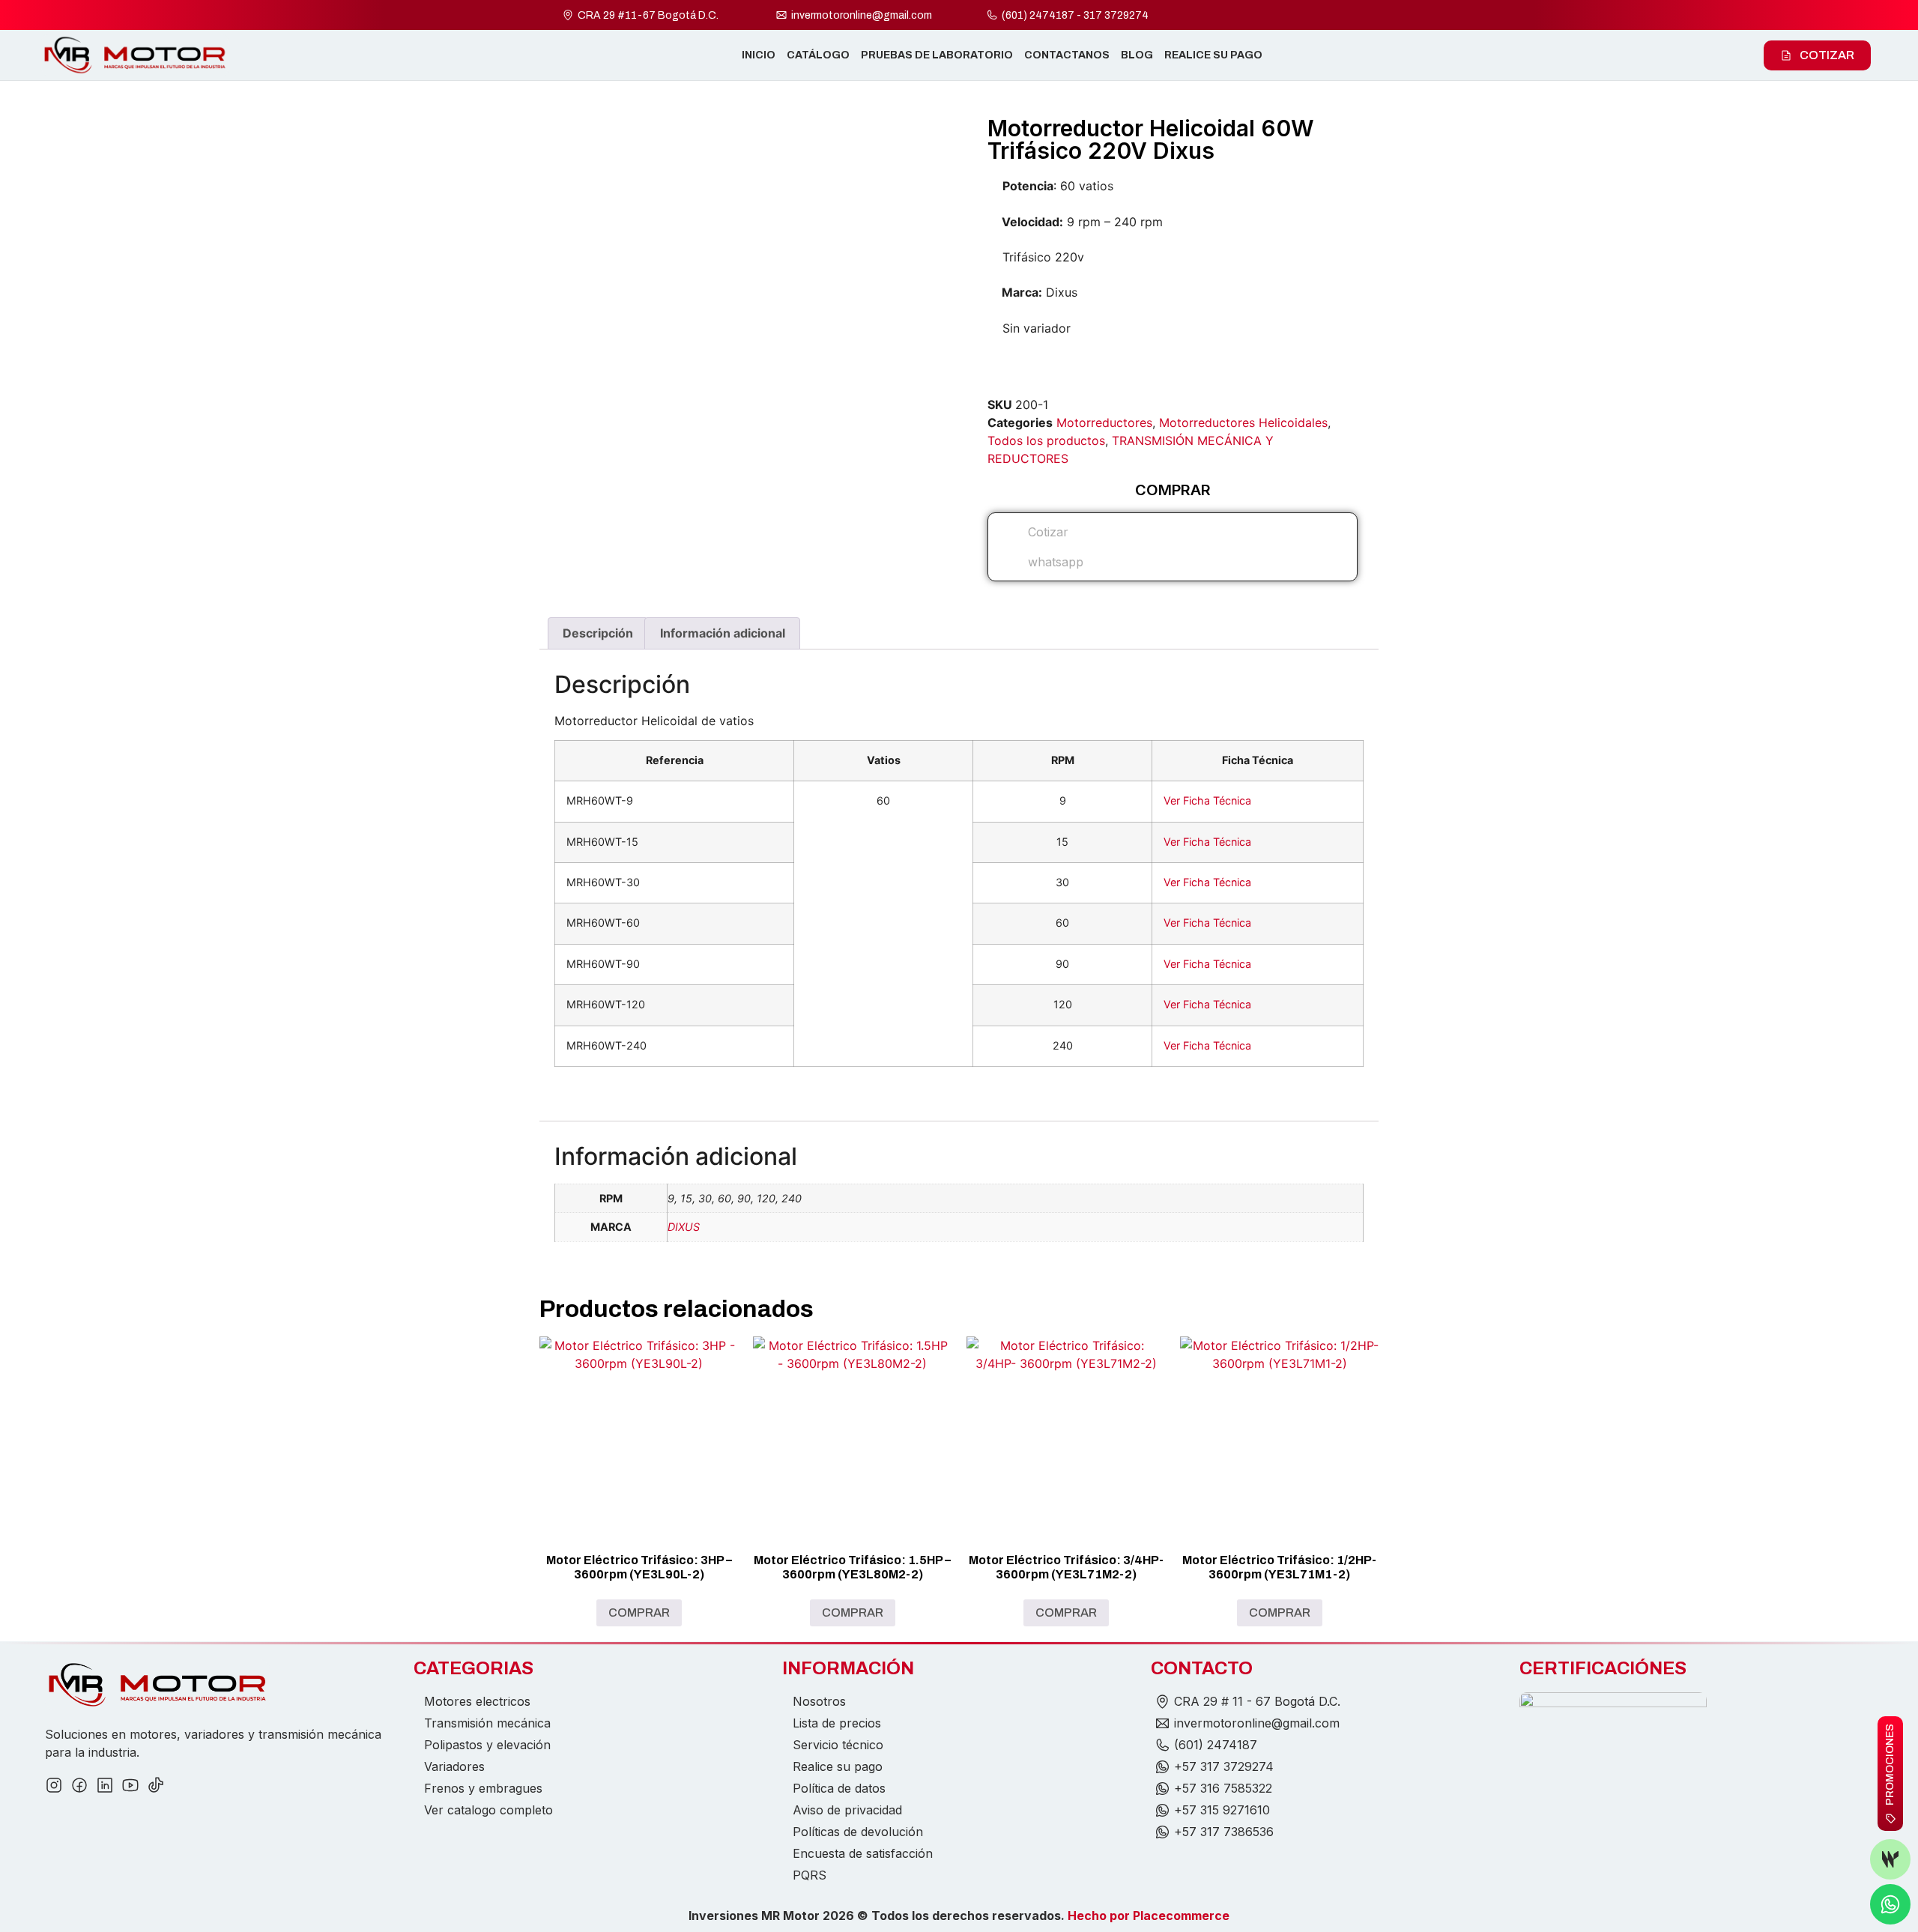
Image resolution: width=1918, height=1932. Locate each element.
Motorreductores (1104, 423)
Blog (1137, 55)
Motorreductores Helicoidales (1243, 423)
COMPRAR (639, 1612)
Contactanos (1067, 55)
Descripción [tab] (598, 633)
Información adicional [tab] (723, 633)
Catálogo (818, 55)
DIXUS (684, 1227)
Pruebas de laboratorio (937, 55)
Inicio (759, 55)
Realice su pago (1213, 55)
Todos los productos (1046, 440)
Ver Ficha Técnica (1207, 800)
